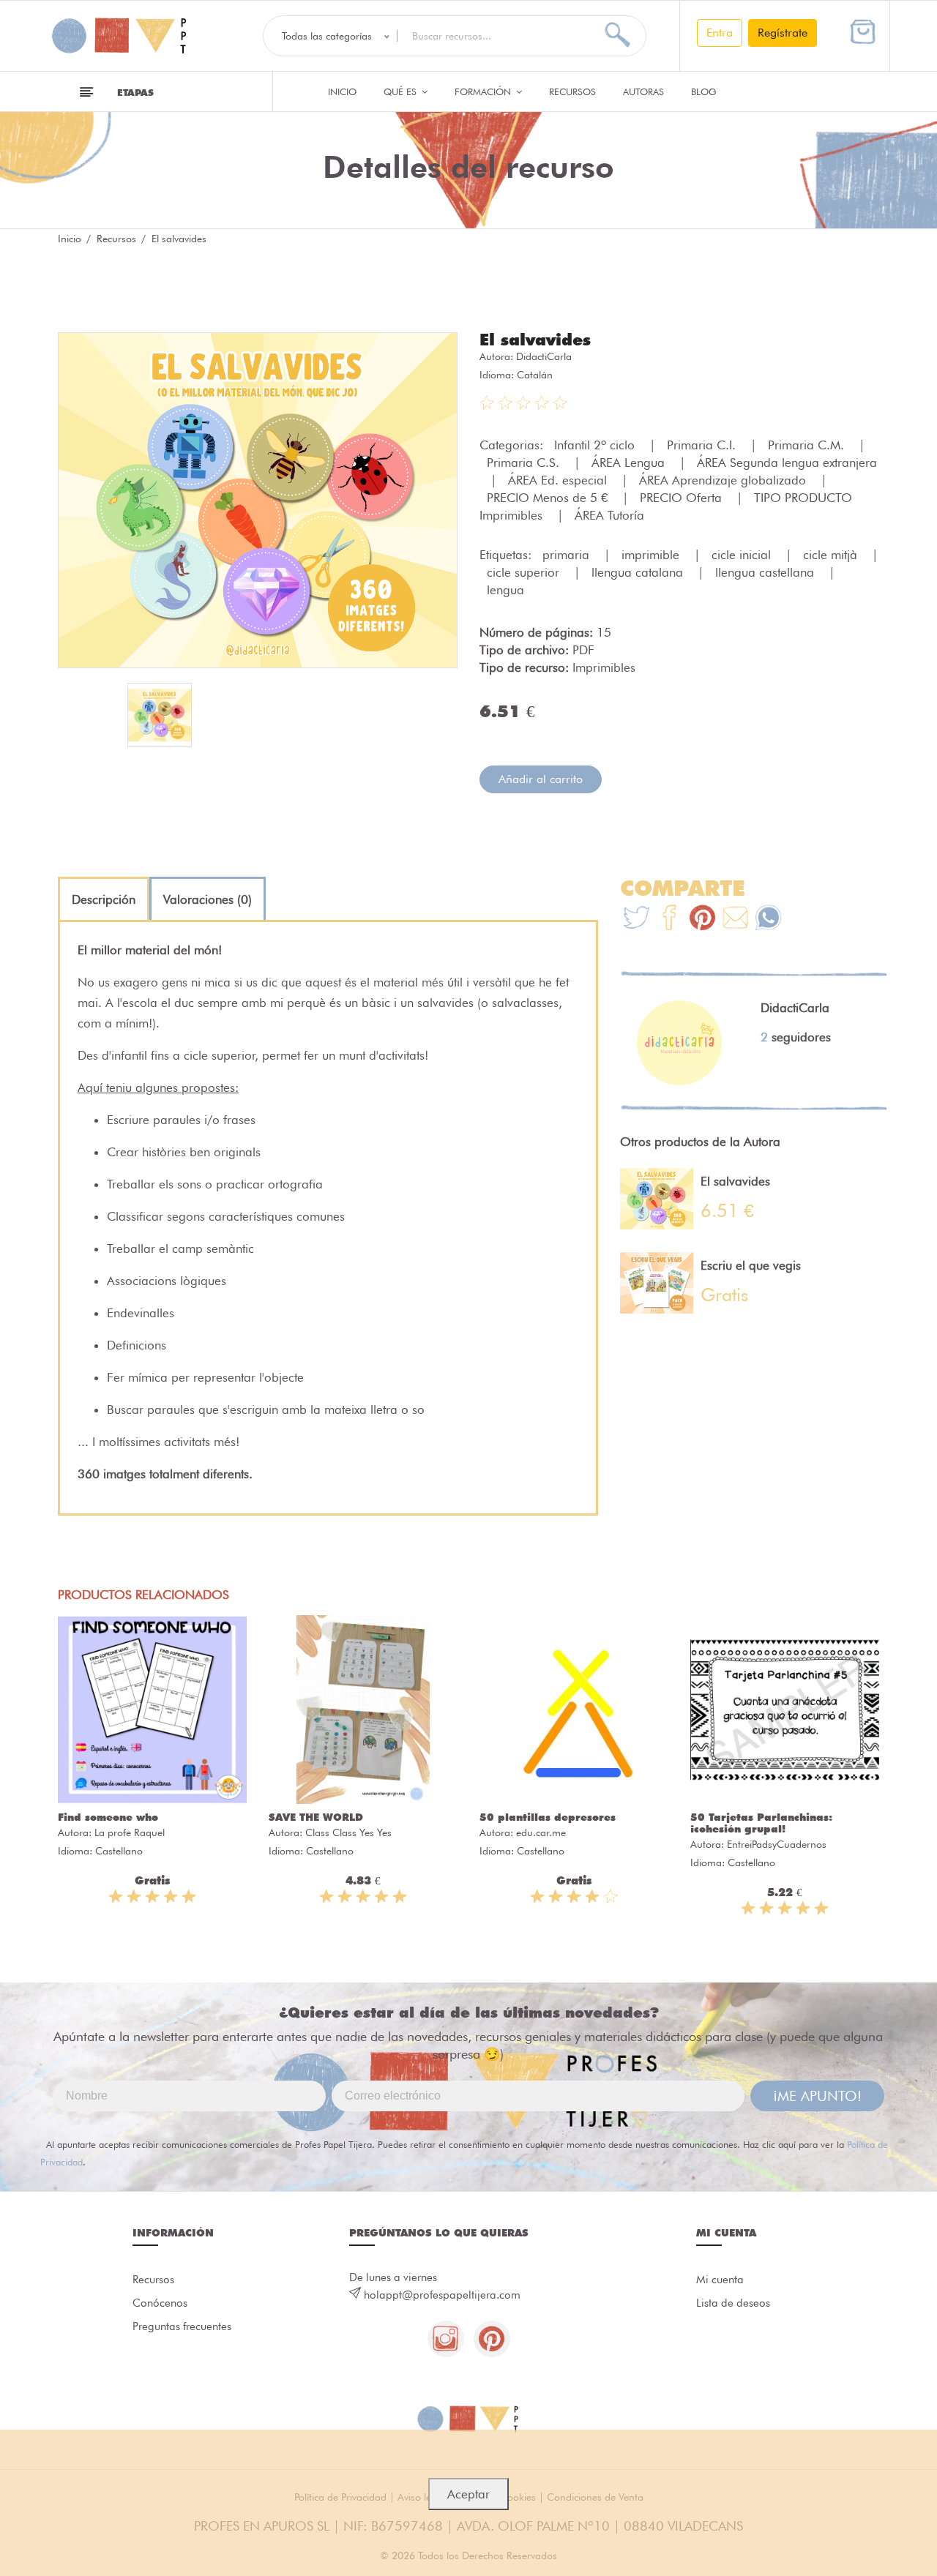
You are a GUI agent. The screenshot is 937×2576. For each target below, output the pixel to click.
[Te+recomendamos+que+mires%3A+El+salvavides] (669, 920)
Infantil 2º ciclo (596, 445)
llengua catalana (639, 572)
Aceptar (468, 2494)
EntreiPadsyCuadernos (777, 1844)
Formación (484, 91)
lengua (505, 590)
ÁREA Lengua (630, 463)
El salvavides (535, 340)
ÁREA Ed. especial (559, 480)
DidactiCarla (544, 356)
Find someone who (108, 1817)
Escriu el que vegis (751, 1265)
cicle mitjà (832, 555)
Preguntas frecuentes (182, 2326)
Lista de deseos (733, 2303)
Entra (720, 33)
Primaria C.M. (808, 445)
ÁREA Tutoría (609, 515)
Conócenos (160, 2303)
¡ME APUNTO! (817, 2096)
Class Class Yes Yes (348, 1832)
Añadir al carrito (541, 779)
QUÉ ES (402, 91)
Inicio (342, 91)
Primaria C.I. (703, 445)
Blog (704, 91)
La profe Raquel (130, 1832)
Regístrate (783, 33)
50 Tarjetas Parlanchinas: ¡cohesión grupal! (761, 1823)
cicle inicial (743, 555)
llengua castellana (766, 572)
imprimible (652, 555)
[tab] (104, 899)
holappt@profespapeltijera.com (442, 2295)
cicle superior (525, 572)
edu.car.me (541, 1832)
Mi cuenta (720, 2280)
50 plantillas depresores (548, 1817)
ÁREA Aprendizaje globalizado (724, 480)
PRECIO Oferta (683, 498)
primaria (568, 555)
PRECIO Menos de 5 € (549, 498)
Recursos (572, 91)
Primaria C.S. (525, 463)
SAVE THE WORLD (316, 1817)
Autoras (643, 91)
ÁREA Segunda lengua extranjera (787, 463)
